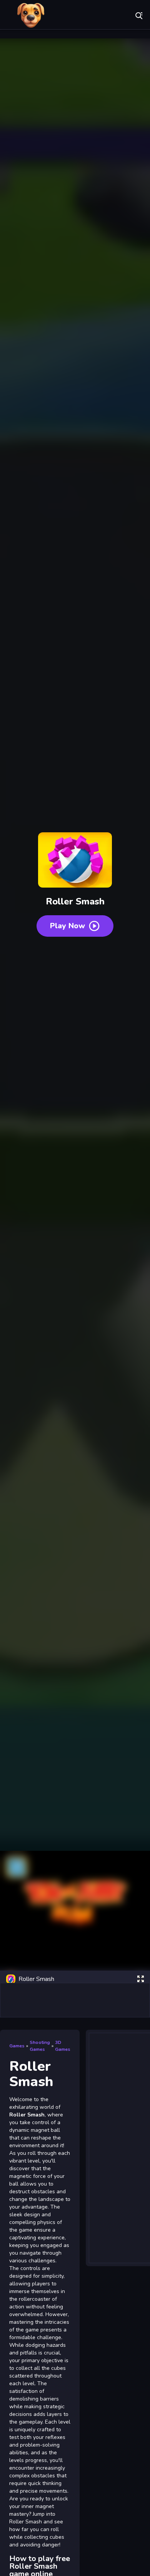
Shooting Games (40, 2046)
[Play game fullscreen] (140, 1979)
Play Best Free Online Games (31, 15)
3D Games (63, 2046)
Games (17, 2046)
